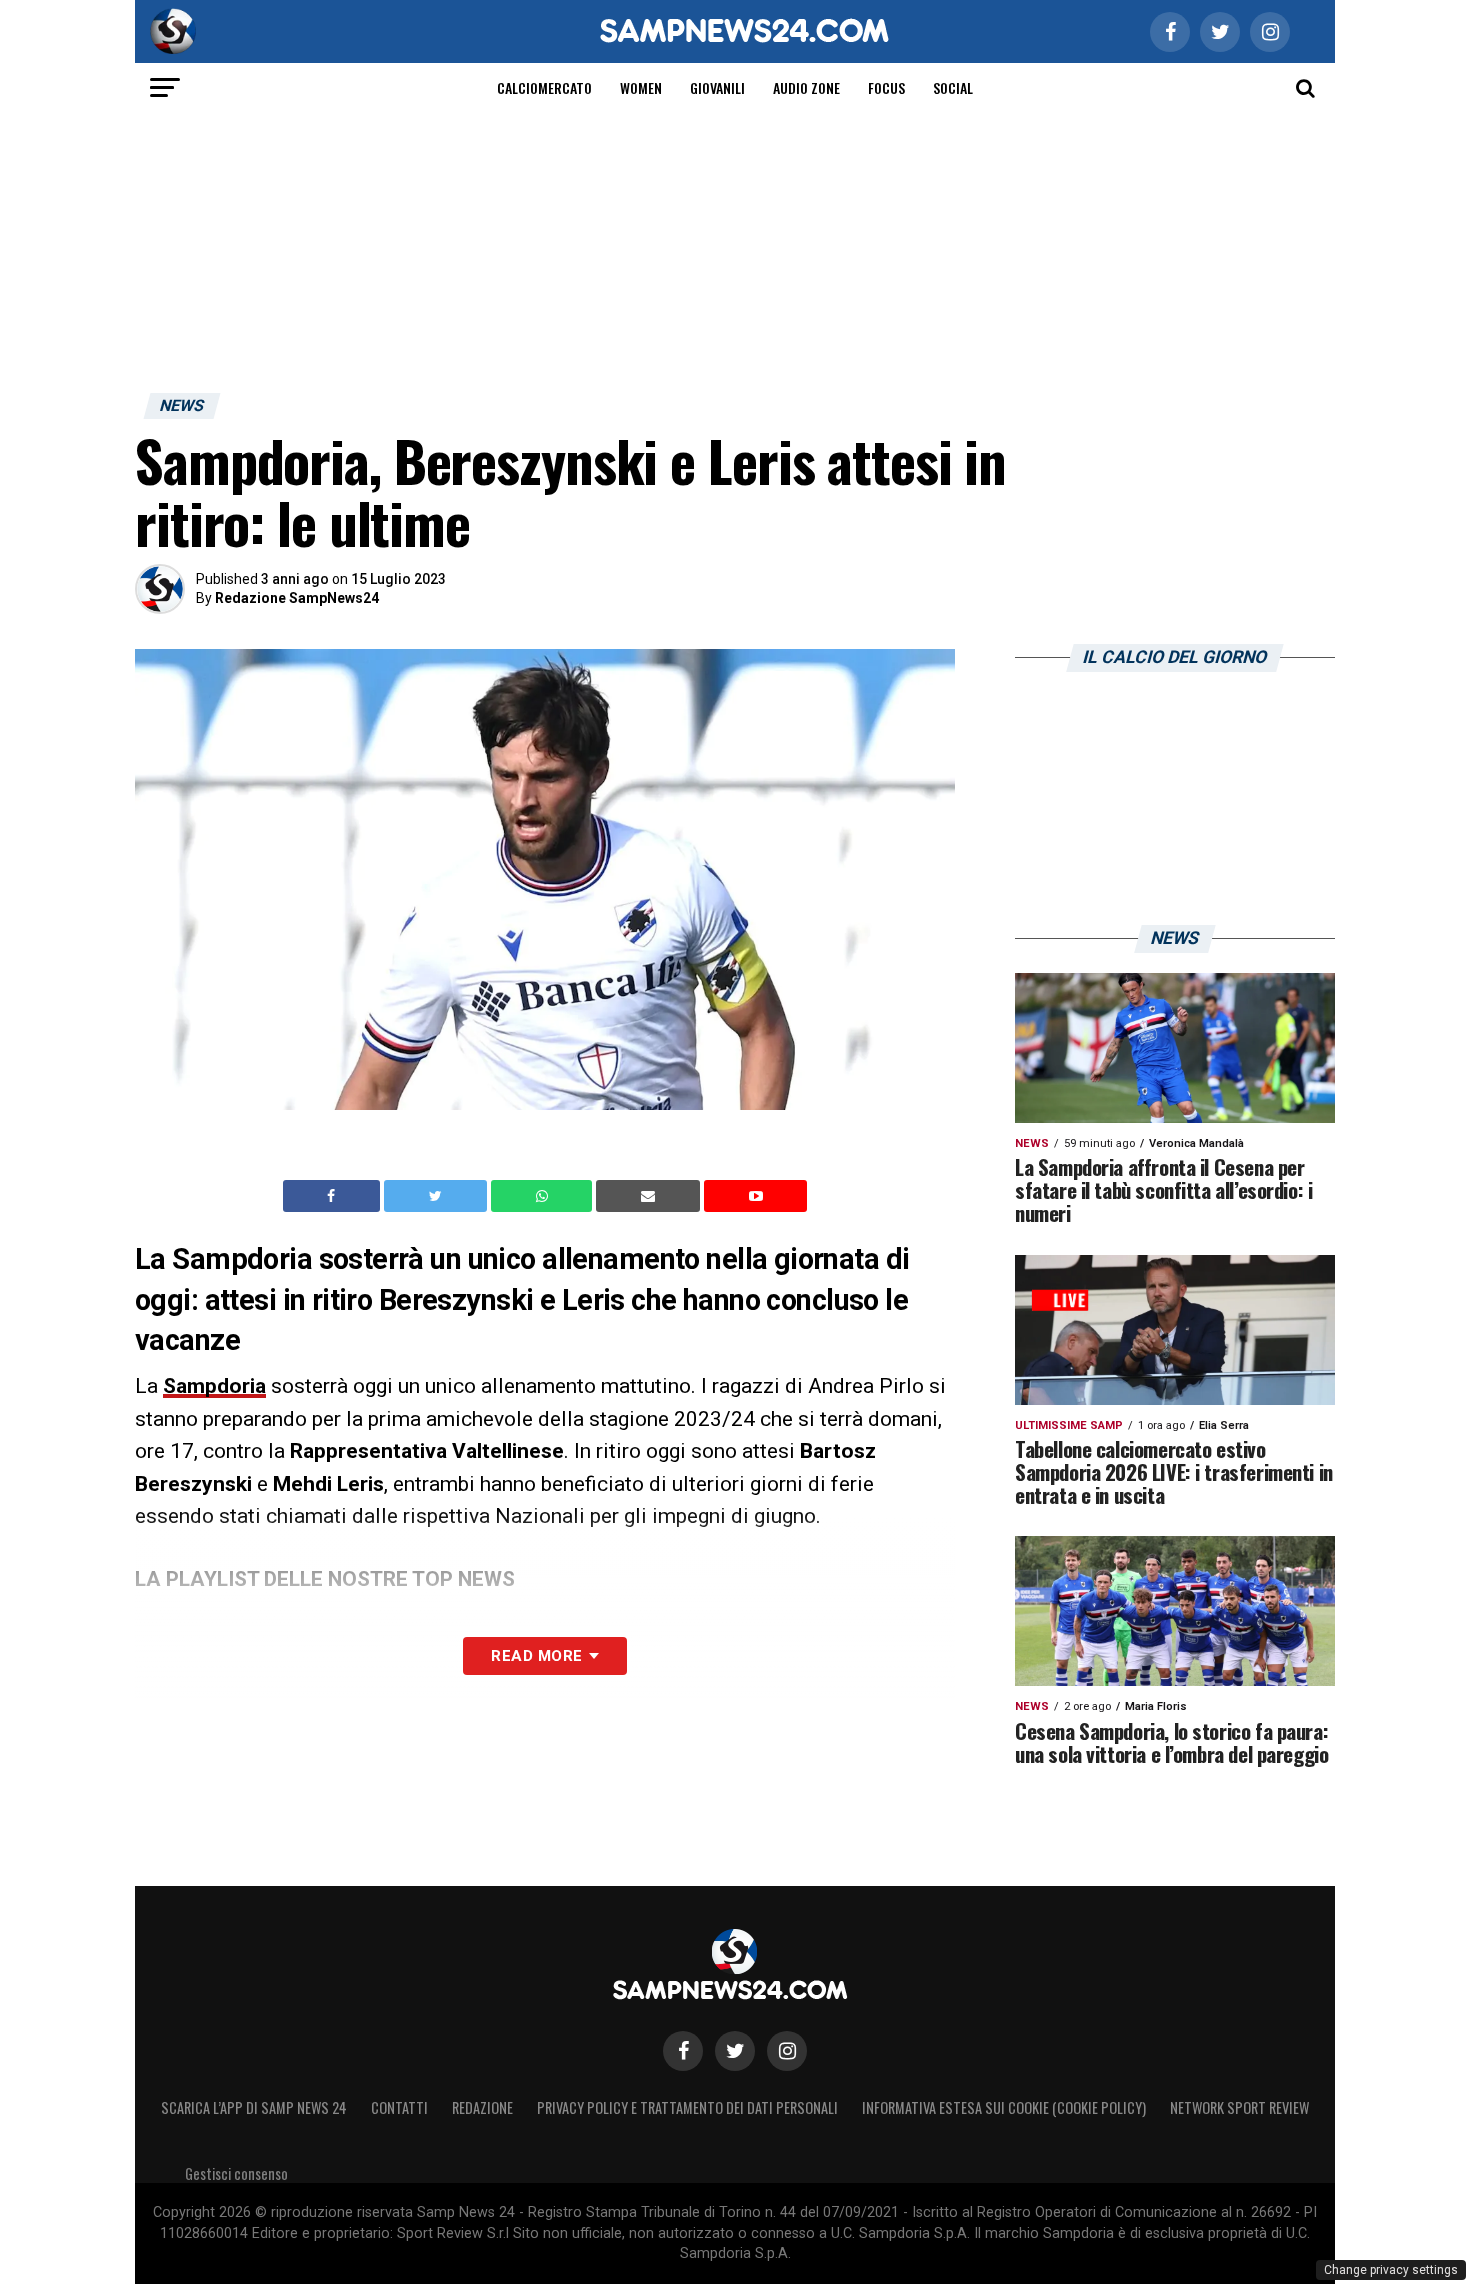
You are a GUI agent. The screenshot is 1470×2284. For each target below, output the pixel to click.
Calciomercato (544, 87)
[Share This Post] (544, 1196)
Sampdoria (214, 1386)
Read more (536, 1656)
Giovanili (717, 87)
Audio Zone (806, 87)
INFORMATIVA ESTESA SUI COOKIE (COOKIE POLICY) (1004, 2107)
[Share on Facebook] (334, 1196)
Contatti (399, 2107)
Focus (886, 87)
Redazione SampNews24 (297, 598)
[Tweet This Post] (437, 1196)
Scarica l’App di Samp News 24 (254, 2107)
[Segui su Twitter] (735, 2051)
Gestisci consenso (236, 2173)
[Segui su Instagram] (787, 2051)
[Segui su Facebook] (683, 2051)
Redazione (482, 2107)
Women (641, 87)
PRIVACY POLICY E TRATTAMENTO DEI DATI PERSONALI (687, 2107)
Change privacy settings (1391, 2270)
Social (953, 87)
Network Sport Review (1239, 2107)
